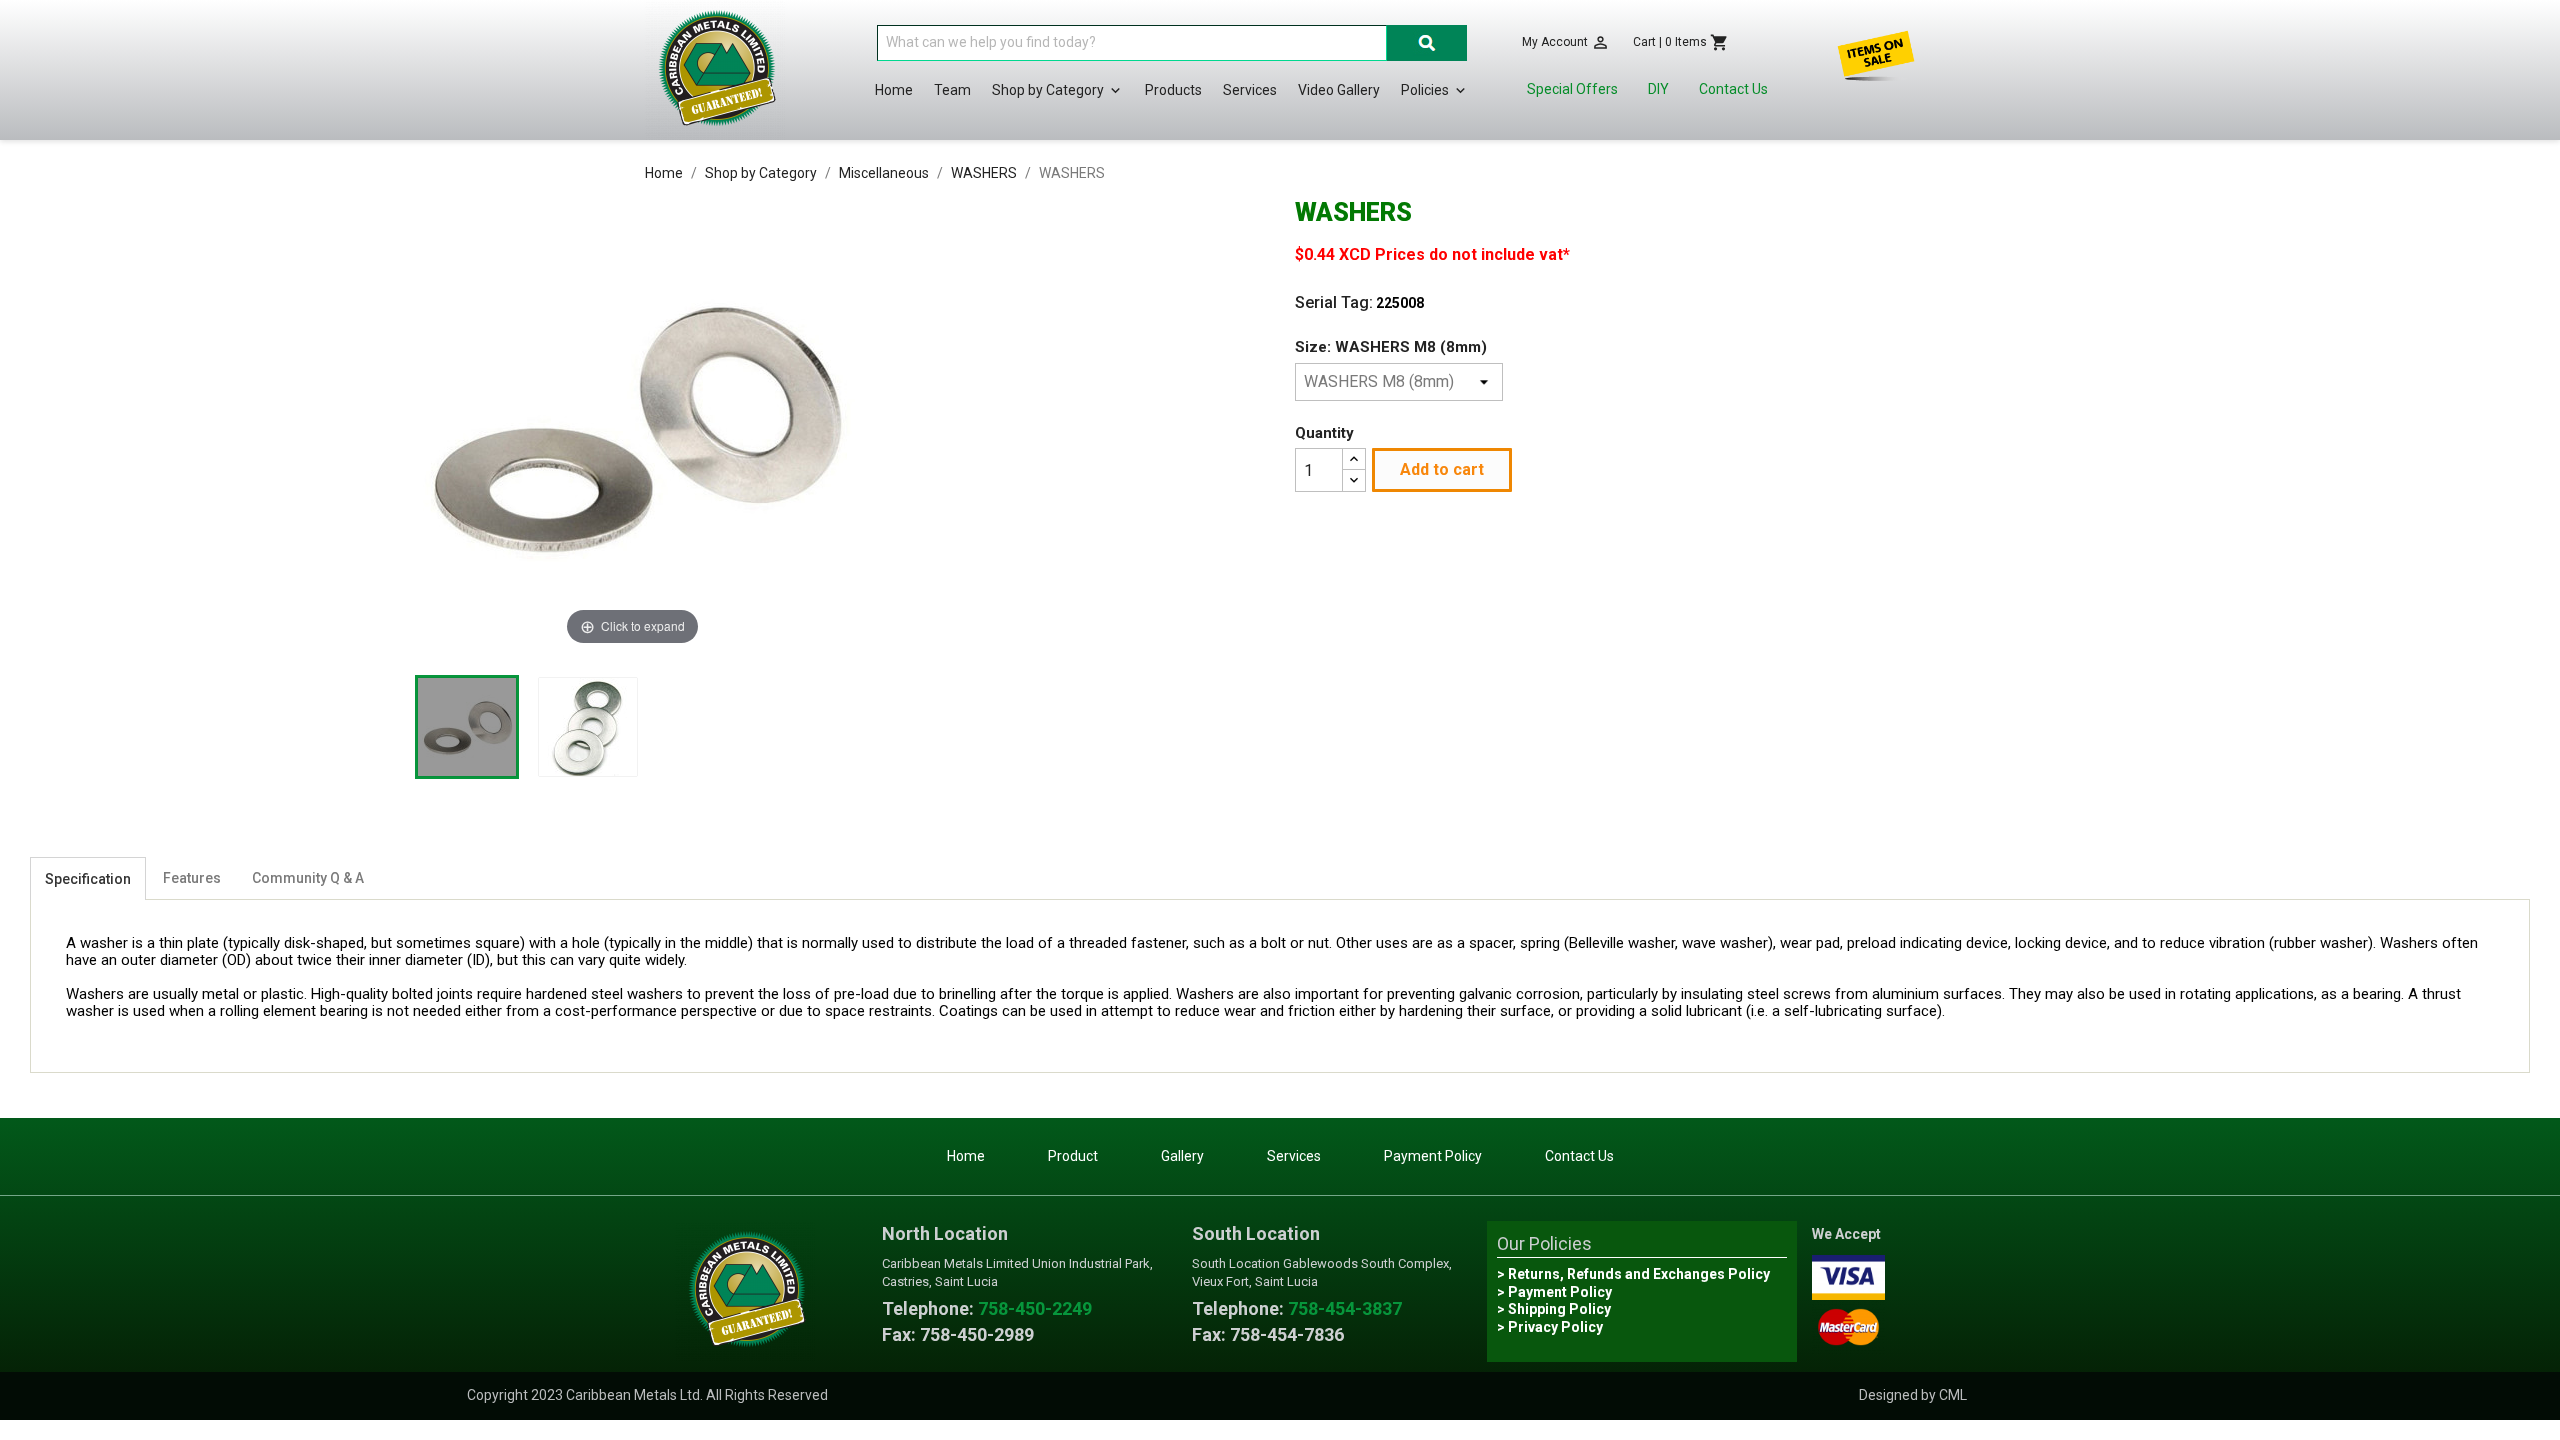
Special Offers (1572, 89)
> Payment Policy (1554, 1292)
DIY (1658, 89)
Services (1250, 90)
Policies (1435, 91)
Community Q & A (308, 878)
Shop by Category (1058, 91)
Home (894, 90)
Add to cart (1442, 469)
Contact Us (1733, 89)
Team (952, 90)
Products (1173, 90)
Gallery (1182, 1156)
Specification (88, 879)
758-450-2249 (1035, 1308)
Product (1073, 1156)
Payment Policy (1433, 1156)
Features (192, 878)
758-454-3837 (1345, 1308)
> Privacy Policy (1550, 1327)
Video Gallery (1339, 90)
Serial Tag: (1334, 303)
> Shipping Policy (1554, 1309)
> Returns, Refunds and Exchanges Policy (1633, 1274)
